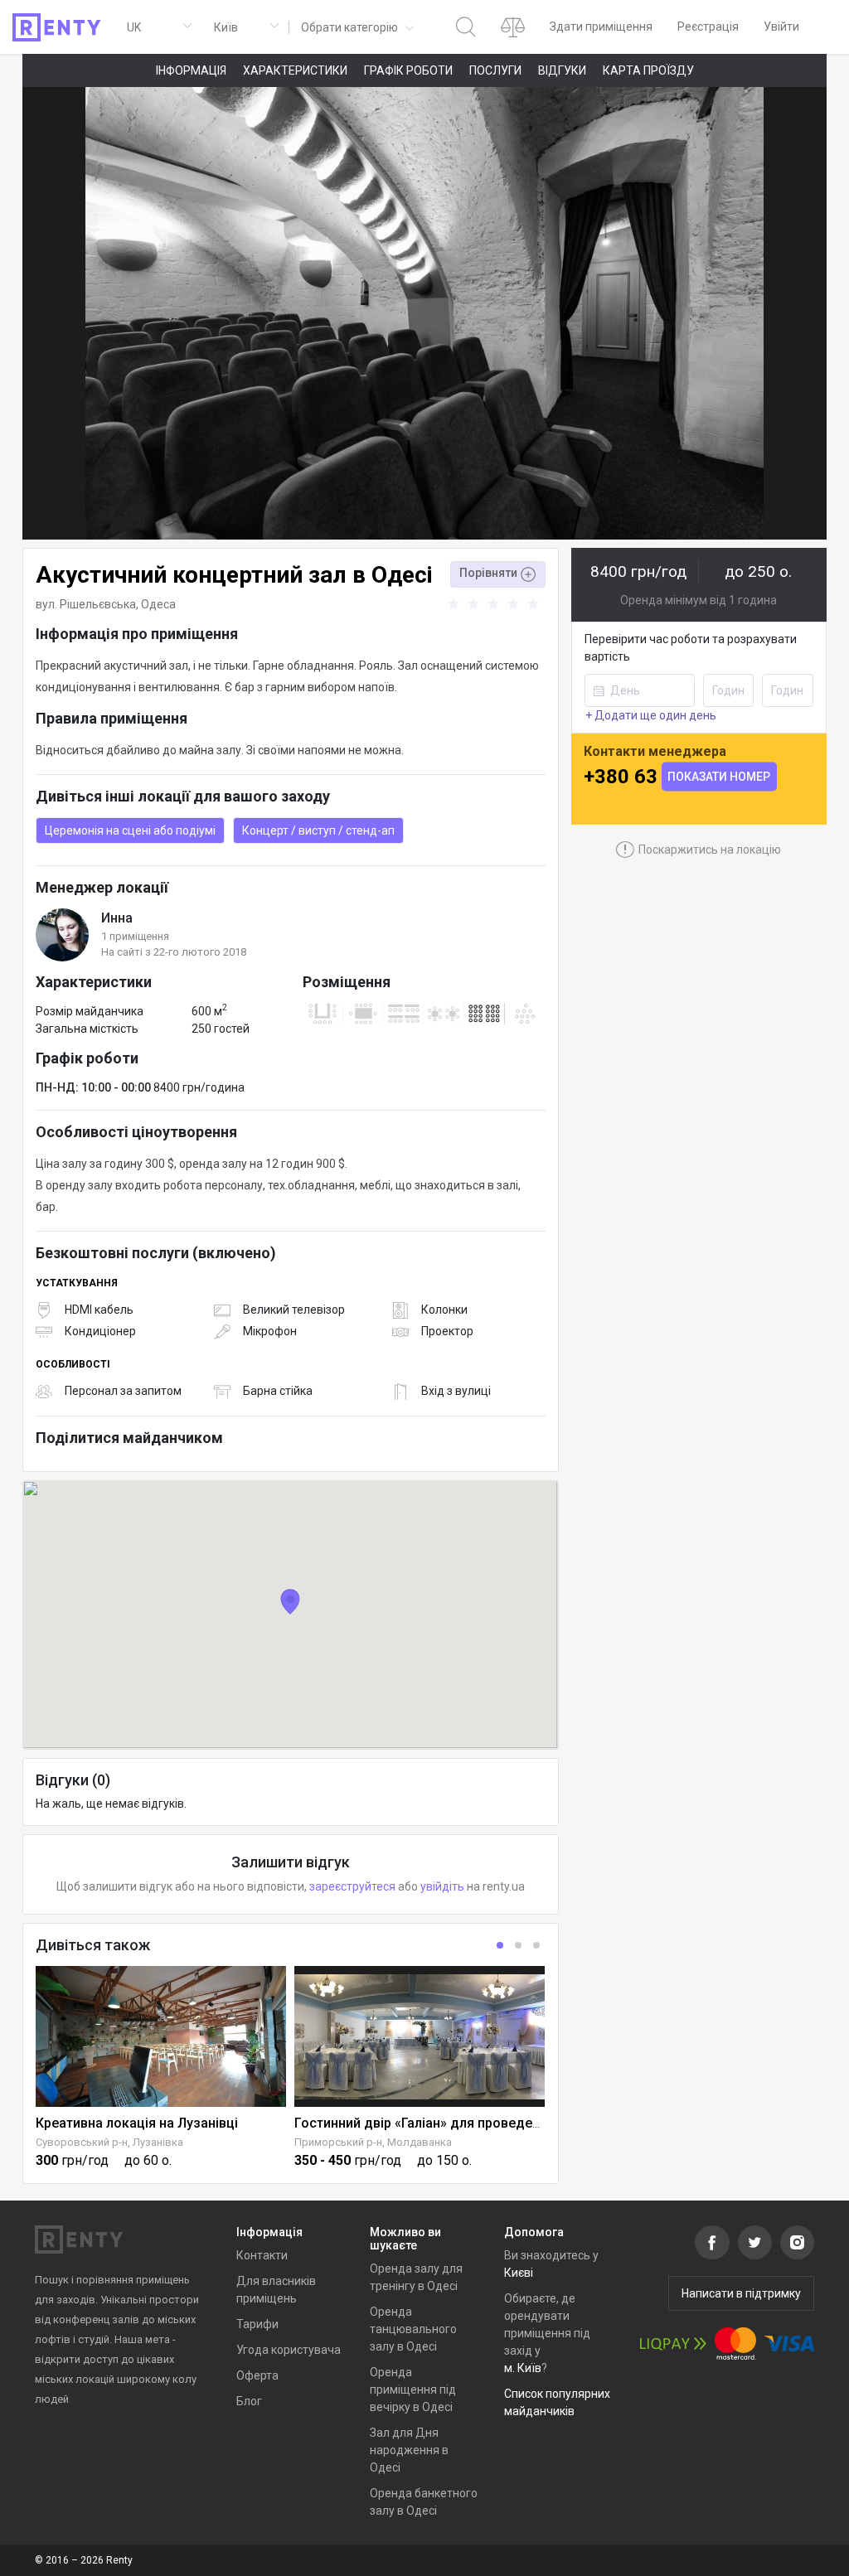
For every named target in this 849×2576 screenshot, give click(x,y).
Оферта (257, 2375)
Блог (249, 2401)
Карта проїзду (648, 70)
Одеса (158, 604)
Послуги (495, 70)
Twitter (755, 2242)
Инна (117, 918)
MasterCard (735, 2344)
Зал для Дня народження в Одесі (409, 2450)
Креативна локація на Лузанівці (137, 2123)
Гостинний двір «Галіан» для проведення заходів (451, 2123)
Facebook (712, 2242)
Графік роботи (408, 70)
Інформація (191, 70)
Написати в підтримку (741, 2293)
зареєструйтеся (352, 1886)
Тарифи (257, 2324)
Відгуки (562, 70)
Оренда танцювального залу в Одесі (413, 2329)
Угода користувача (289, 2350)
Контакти (262, 2255)
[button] (356, 27)
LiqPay (673, 2344)
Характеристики (295, 70)
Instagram (797, 2242)
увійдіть (442, 1886)
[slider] (496, 604)
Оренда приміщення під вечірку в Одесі (413, 2390)
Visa (789, 2344)
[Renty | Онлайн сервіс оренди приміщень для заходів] (57, 27)
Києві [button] (519, 2273)
